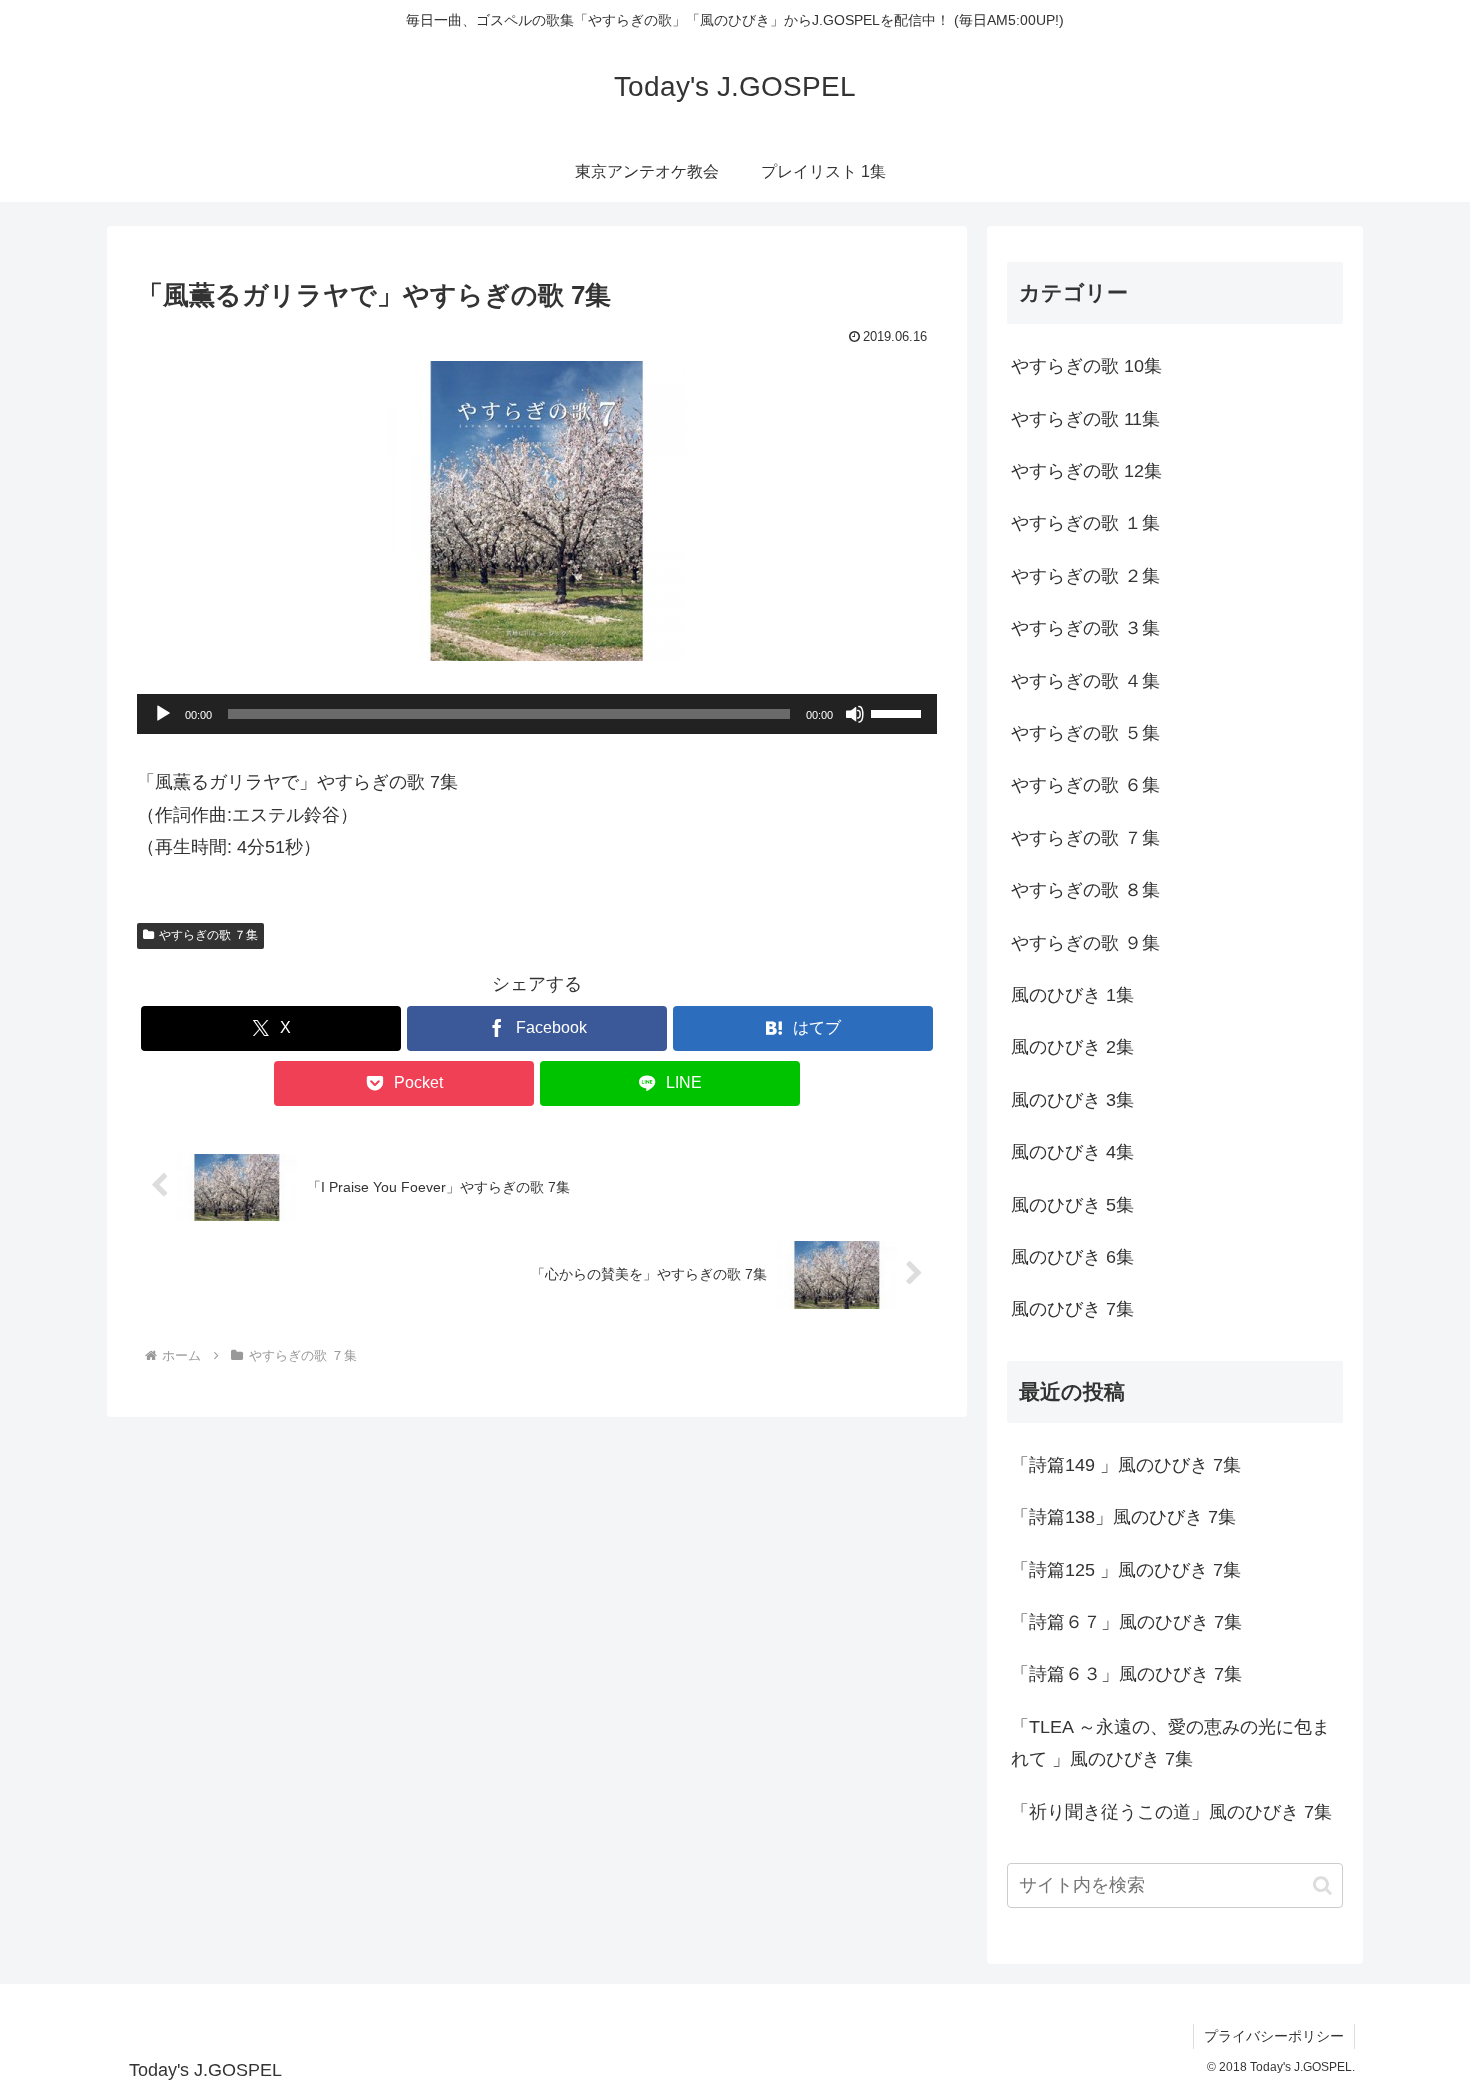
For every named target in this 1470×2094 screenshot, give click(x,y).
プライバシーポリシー (1274, 2036)
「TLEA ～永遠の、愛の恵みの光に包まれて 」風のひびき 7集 (1170, 1743)
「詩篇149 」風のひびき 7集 (1126, 1465)
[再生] (163, 714)
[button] (1322, 1885)
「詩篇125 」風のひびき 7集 (1126, 1570)
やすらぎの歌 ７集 (208, 935)
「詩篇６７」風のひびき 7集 (1126, 1622)
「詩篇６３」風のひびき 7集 (1126, 1674)
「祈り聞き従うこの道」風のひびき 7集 (1171, 1812)
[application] (537, 714)
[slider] (899, 712)
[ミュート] (855, 714)
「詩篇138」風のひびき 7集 (1123, 1517)
